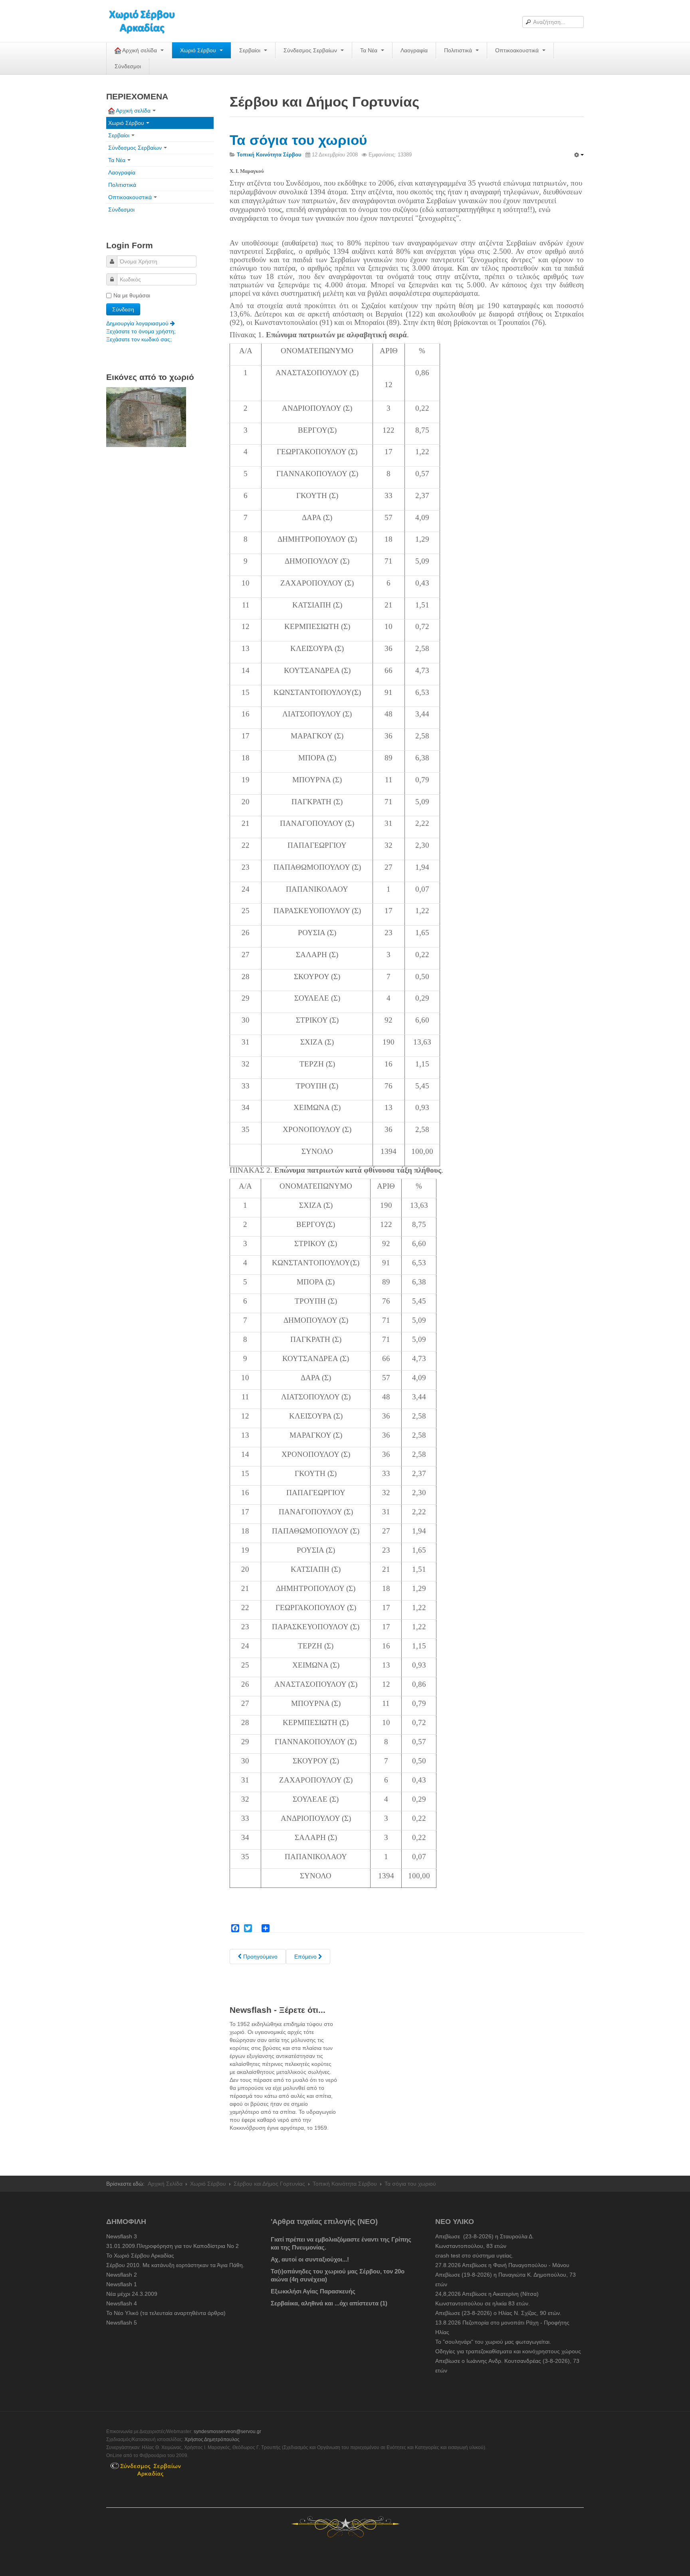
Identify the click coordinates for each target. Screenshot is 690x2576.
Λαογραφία (414, 50)
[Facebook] (235, 1928)
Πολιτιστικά (459, 50)
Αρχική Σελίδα (165, 2184)
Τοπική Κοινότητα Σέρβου (345, 2184)
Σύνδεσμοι (128, 66)
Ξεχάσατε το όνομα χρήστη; (141, 331)
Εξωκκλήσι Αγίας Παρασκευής (313, 2291)
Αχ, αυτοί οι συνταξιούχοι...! (310, 2259)
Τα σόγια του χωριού (298, 140)
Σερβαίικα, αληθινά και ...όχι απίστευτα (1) (329, 2303)
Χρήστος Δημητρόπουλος (212, 2439)
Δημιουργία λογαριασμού (138, 323)
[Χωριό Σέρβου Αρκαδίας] (147, 21)
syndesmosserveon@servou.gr (227, 2432)
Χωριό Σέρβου (199, 50)
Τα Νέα (370, 50)
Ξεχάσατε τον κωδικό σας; (139, 339)
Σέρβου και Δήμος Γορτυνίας (269, 2184)
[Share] (266, 1928)
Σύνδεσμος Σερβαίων (311, 50)
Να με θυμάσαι (132, 295)
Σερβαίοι (251, 50)
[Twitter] (248, 1928)
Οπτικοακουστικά (518, 50)
